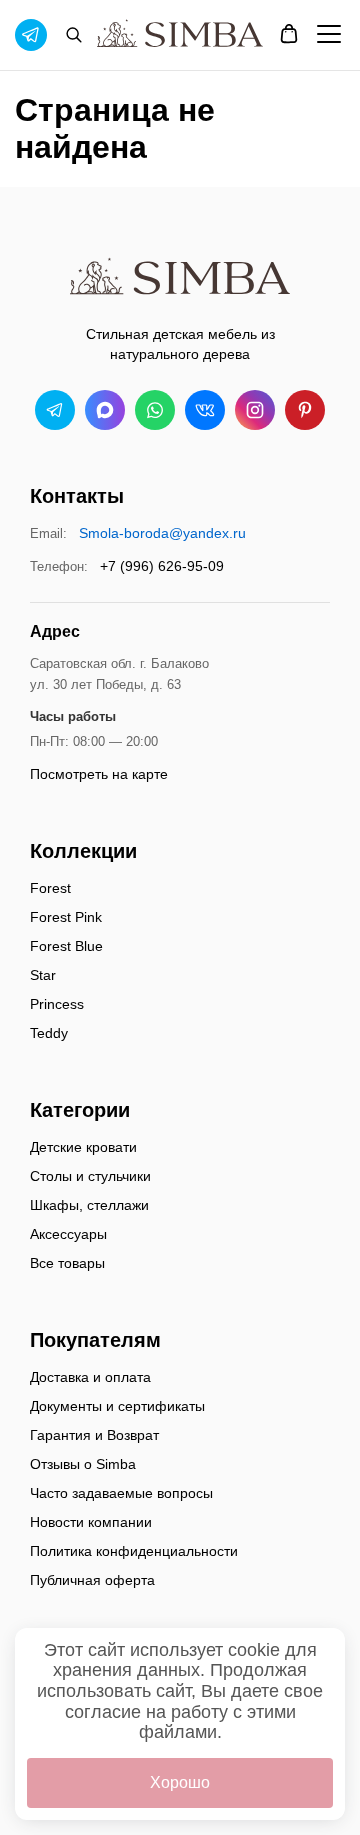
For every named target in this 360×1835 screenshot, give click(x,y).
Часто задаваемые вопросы (121, 1493)
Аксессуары (68, 1234)
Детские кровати (83, 1147)
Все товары (67, 1263)
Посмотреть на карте (99, 774)
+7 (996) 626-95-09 (162, 566)
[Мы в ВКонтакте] (205, 410)
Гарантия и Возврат (94, 1435)
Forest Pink (66, 917)
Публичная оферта (92, 1580)
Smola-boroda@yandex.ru (162, 533)
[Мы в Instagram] (255, 410)
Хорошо (180, 1782)
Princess (57, 1004)
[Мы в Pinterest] (305, 410)
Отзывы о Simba (83, 1464)
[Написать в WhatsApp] (155, 410)
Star (43, 975)
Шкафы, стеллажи (89, 1205)
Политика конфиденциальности (134, 1551)
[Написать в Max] (105, 410)
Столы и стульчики (90, 1176)
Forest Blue (66, 946)
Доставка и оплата (90, 1377)
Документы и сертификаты (117, 1406)
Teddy (49, 1033)
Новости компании (91, 1522)
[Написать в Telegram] (55, 410)
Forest (50, 888)
